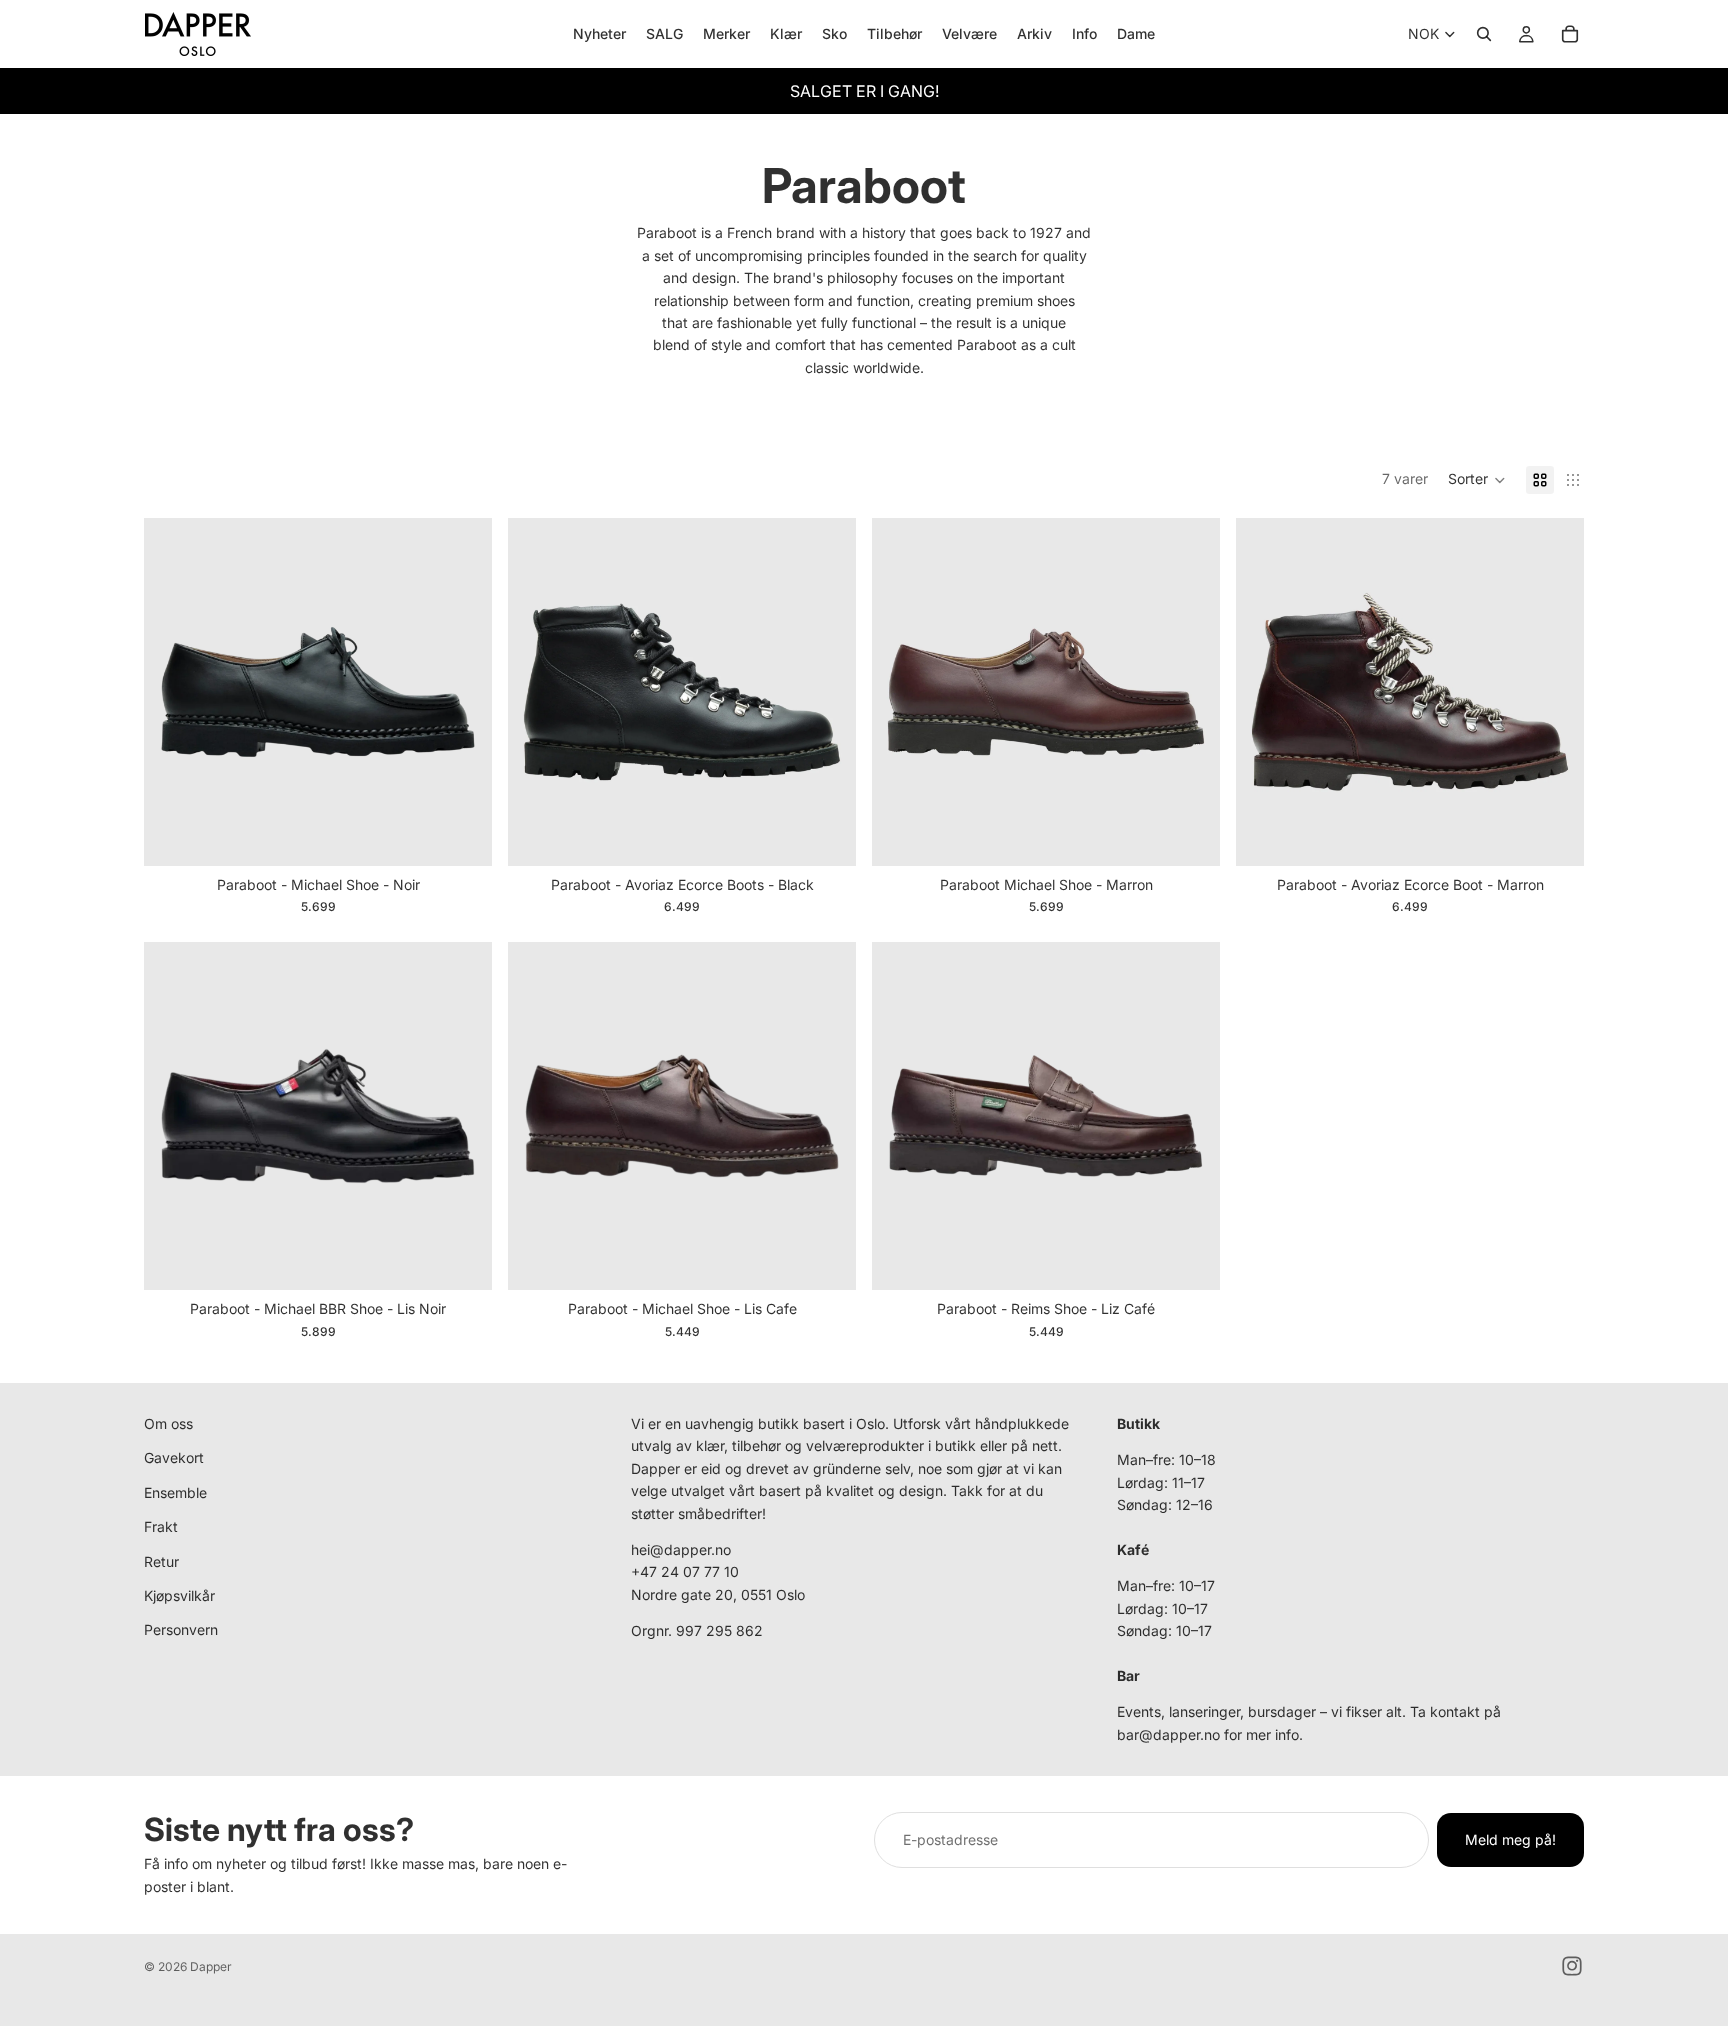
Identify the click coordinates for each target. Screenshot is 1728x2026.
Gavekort (174, 1457)
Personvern (181, 1629)
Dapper (211, 1966)
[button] (1477, 480)
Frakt (161, 1526)
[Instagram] (1572, 1966)
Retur (161, 1561)
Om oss (168, 1423)
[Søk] (1484, 34)
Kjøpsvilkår (179, 1595)
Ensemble (175, 1492)
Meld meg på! (1510, 1839)
